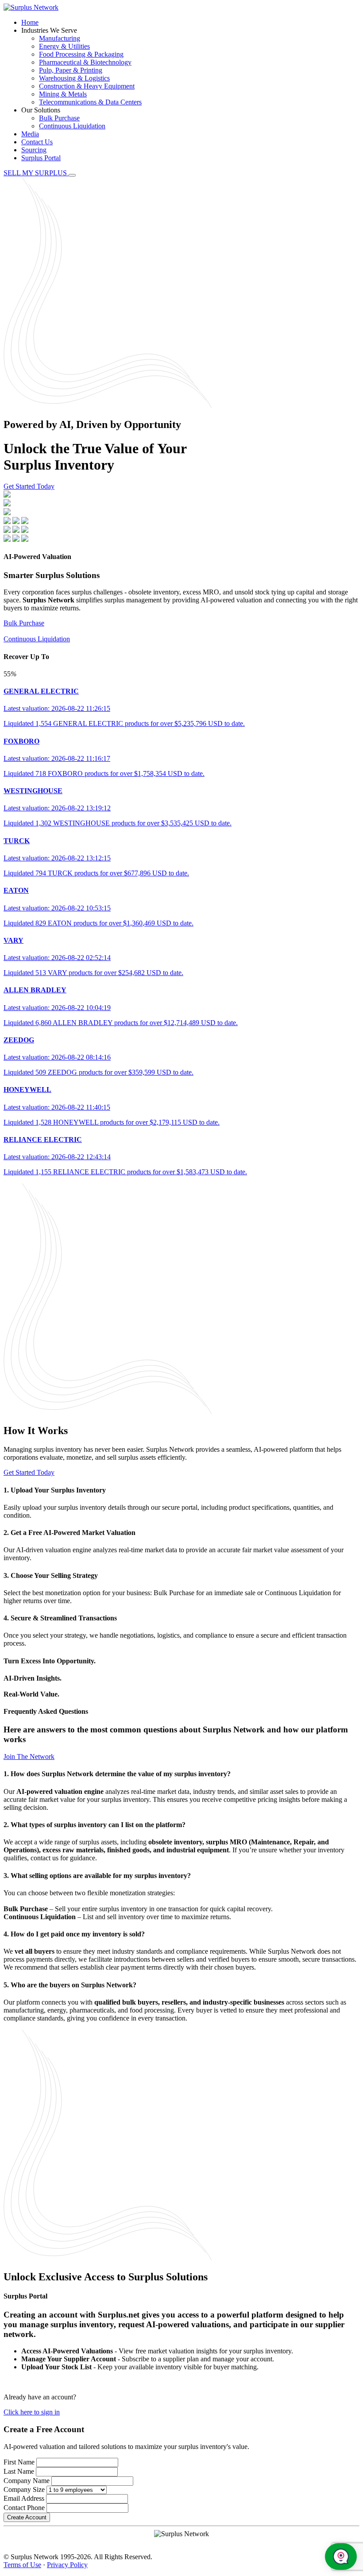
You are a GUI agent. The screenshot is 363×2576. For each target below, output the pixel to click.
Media (30, 134)
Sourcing (34, 150)
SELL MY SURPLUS (36, 173)
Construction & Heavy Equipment (87, 86)
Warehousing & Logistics (74, 78)
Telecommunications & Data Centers (90, 102)
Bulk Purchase (59, 118)
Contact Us (37, 142)
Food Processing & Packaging (81, 54)
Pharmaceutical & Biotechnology (85, 62)
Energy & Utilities (64, 46)
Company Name (27, 2481)
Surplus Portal (41, 158)
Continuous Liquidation (72, 126)
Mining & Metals (63, 94)
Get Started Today (29, 486)
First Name (19, 2462)
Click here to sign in (32, 2412)
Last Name (19, 2471)
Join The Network (29, 1757)
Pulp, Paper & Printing (71, 70)
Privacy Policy (67, 2565)
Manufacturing (60, 38)
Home (30, 22)
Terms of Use (22, 2565)
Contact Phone (24, 2508)
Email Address (24, 2498)
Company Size (24, 2489)
